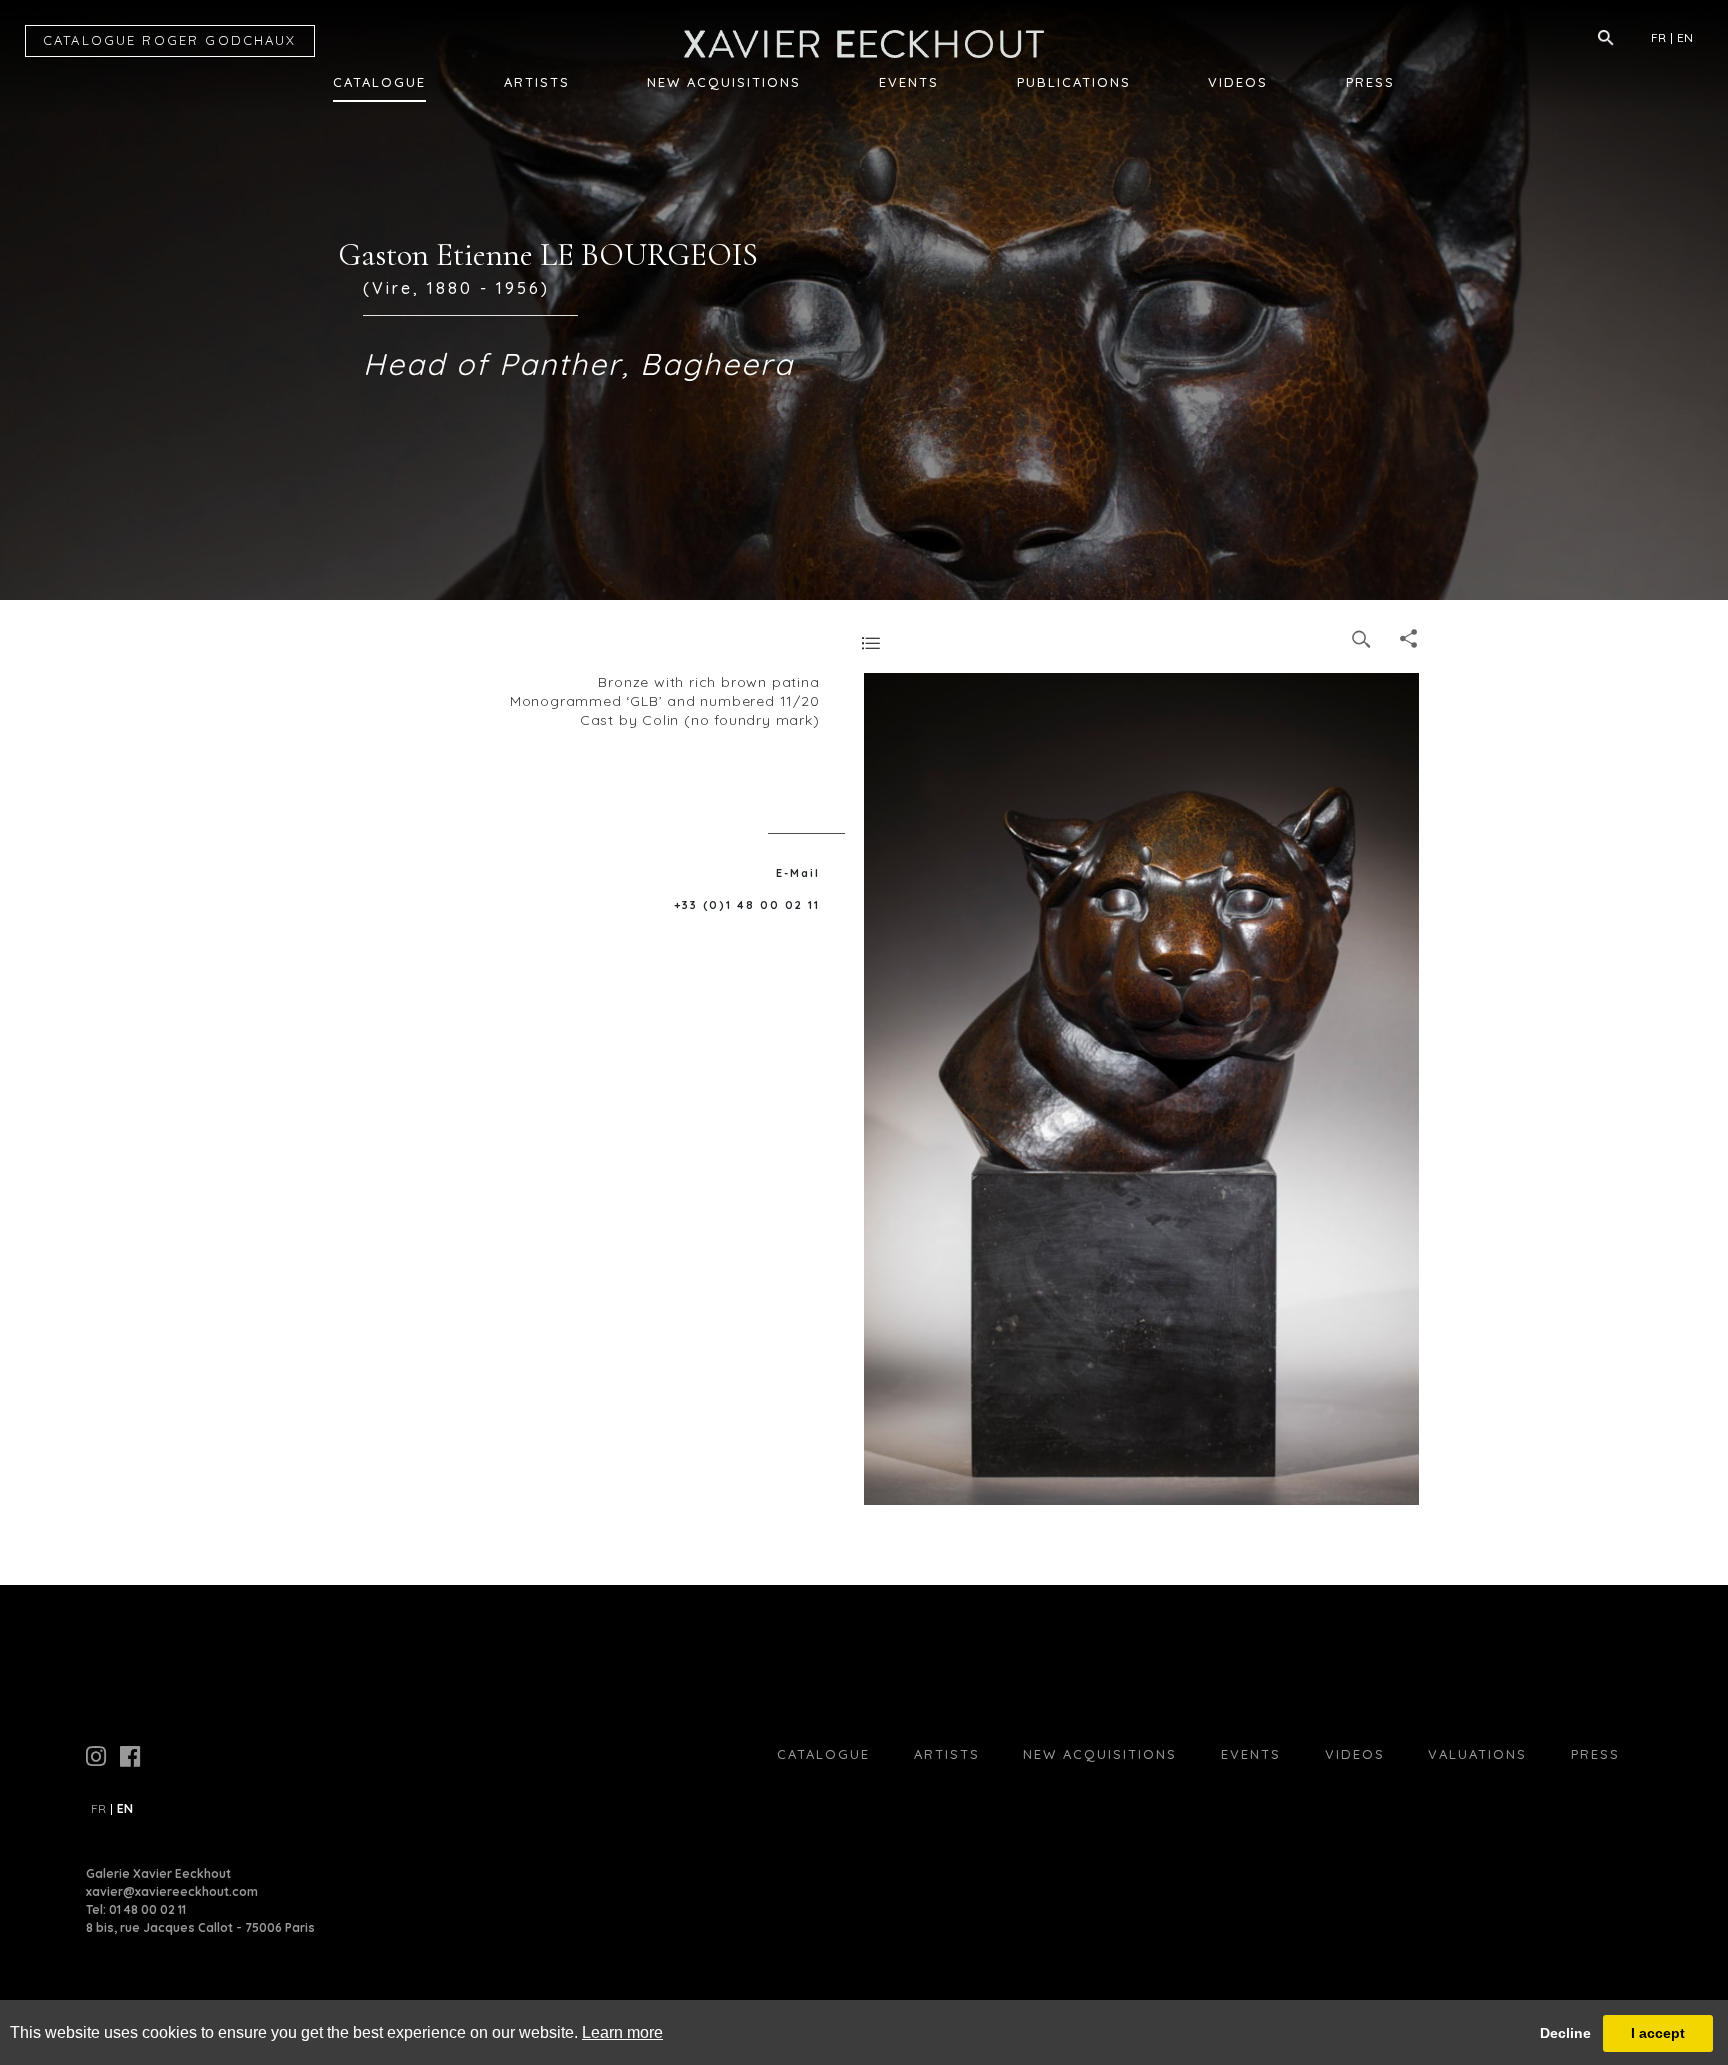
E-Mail (798, 873)
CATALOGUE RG (170, 40)
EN (1685, 37)
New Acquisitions (724, 82)
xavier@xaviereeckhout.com (172, 1891)
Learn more (622, 2032)
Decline (1565, 2033)
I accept (1658, 2033)
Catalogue (379, 82)
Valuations (1477, 1754)
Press (1370, 82)
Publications (1074, 82)
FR (1658, 37)
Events (909, 82)
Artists (537, 82)
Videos (1238, 82)
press (1595, 1754)
